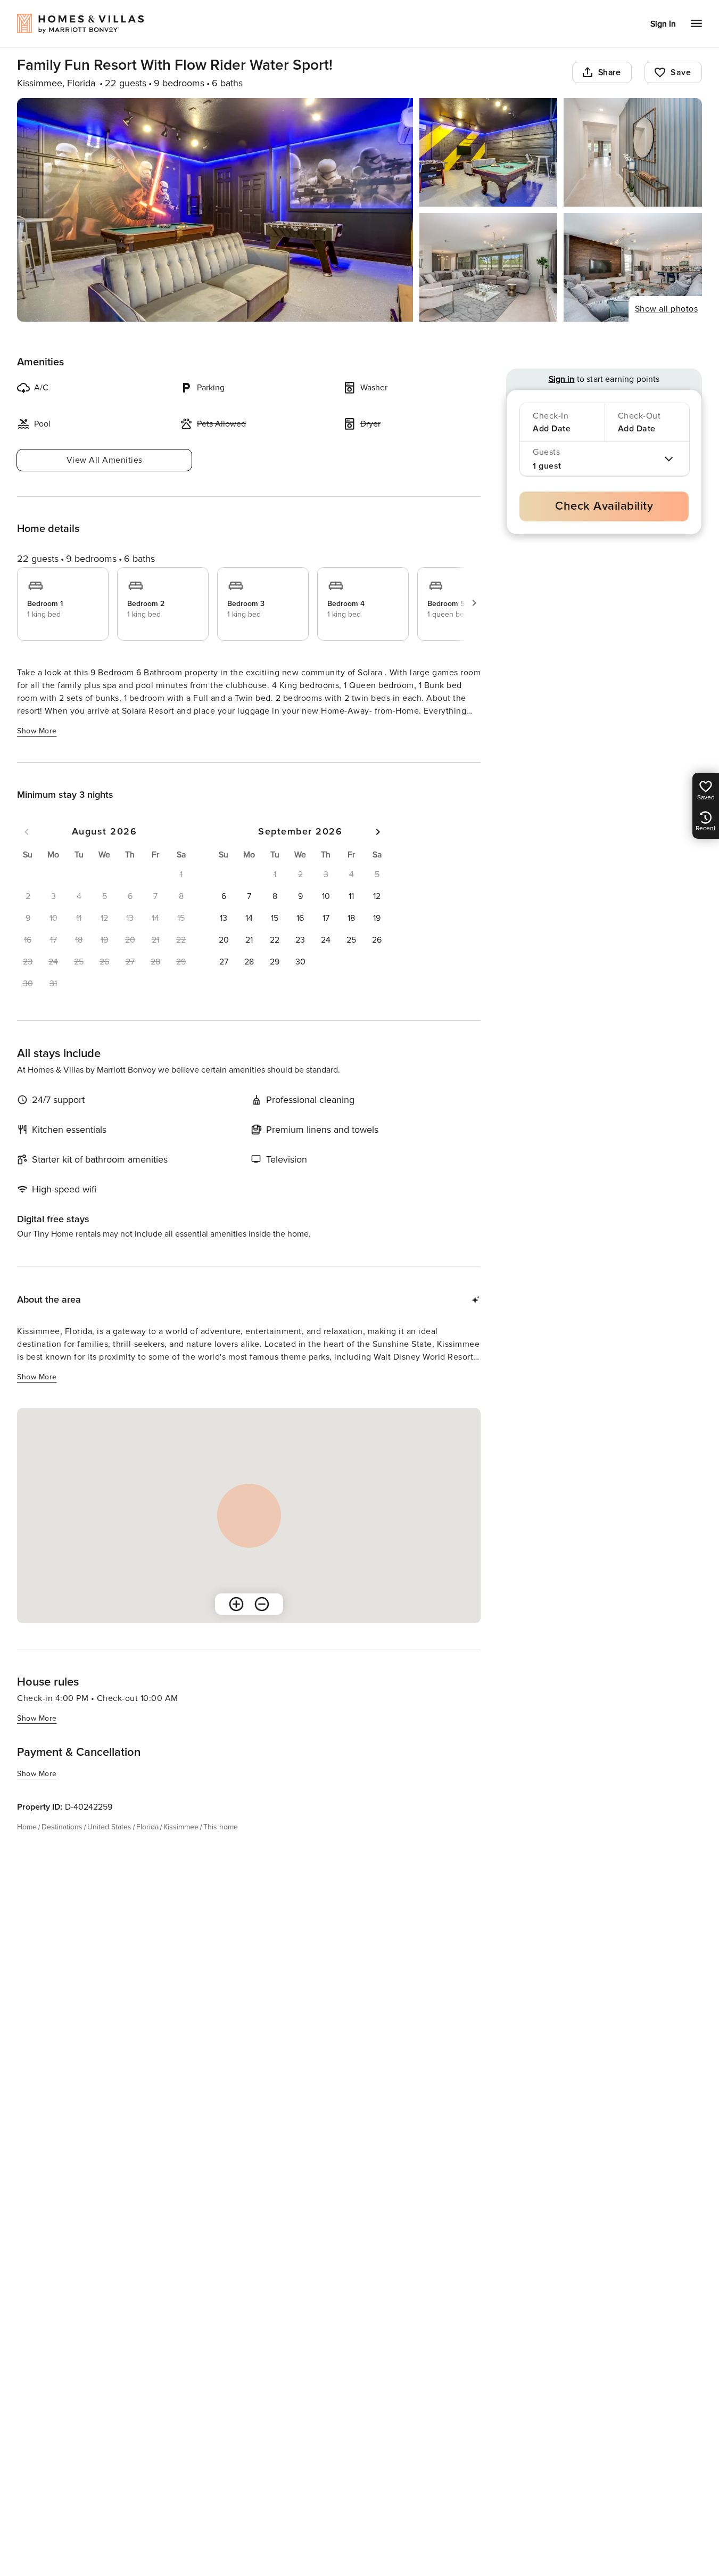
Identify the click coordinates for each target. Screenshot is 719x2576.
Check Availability (604, 506)
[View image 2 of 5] (489, 152)
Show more (37, 731)
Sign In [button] (663, 24)
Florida (147, 1827)
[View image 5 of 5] (633, 267)
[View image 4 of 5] (489, 267)
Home (27, 1827)
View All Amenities (105, 460)
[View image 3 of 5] (633, 152)
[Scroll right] (474, 603)
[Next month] (378, 832)
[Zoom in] (236, 1604)
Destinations (62, 1827)
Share (610, 72)
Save (681, 72)
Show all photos (667, 309)
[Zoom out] (262, 1604)
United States (109, 1827)
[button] (224, 896)
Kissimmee (181, 1827)
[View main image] (215, 210)
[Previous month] (27, 832)
